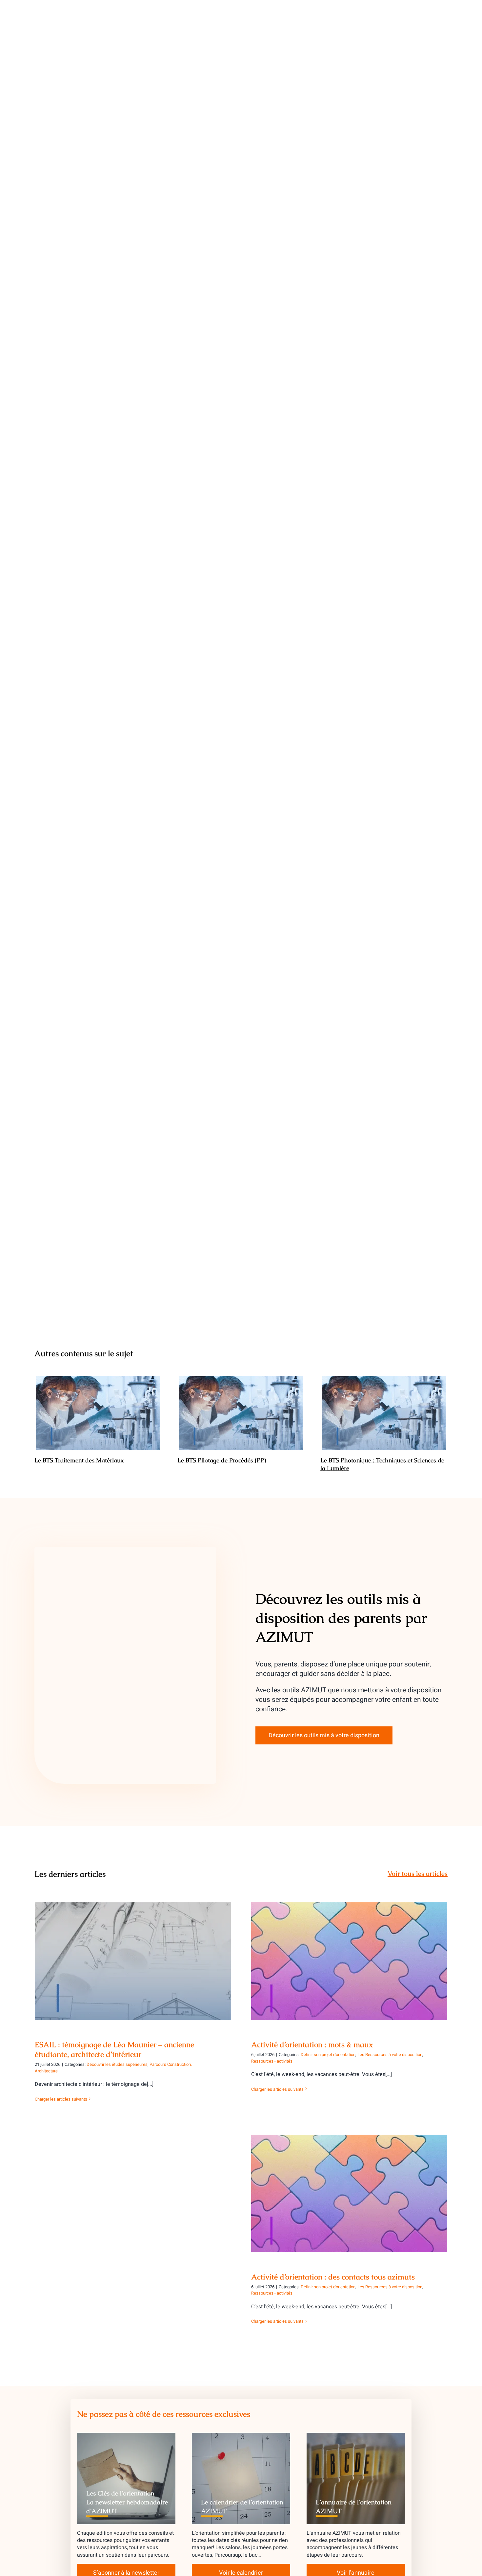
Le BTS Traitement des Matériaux (98, 1413)
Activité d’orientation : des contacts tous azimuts (349, 2188)
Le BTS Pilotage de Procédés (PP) (241, 1413)
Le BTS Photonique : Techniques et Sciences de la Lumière (384, 1413)
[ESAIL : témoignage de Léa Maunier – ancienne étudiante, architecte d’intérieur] (133, 1961)
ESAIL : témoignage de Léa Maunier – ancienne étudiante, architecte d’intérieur (133, 1952)
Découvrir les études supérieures (117, 2064)
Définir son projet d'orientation (328, 2055)
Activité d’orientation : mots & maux (349, 1956)
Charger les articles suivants (61, 2099)
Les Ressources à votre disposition (390, 2055)
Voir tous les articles (418, 1874)
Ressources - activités (272, 2061)
